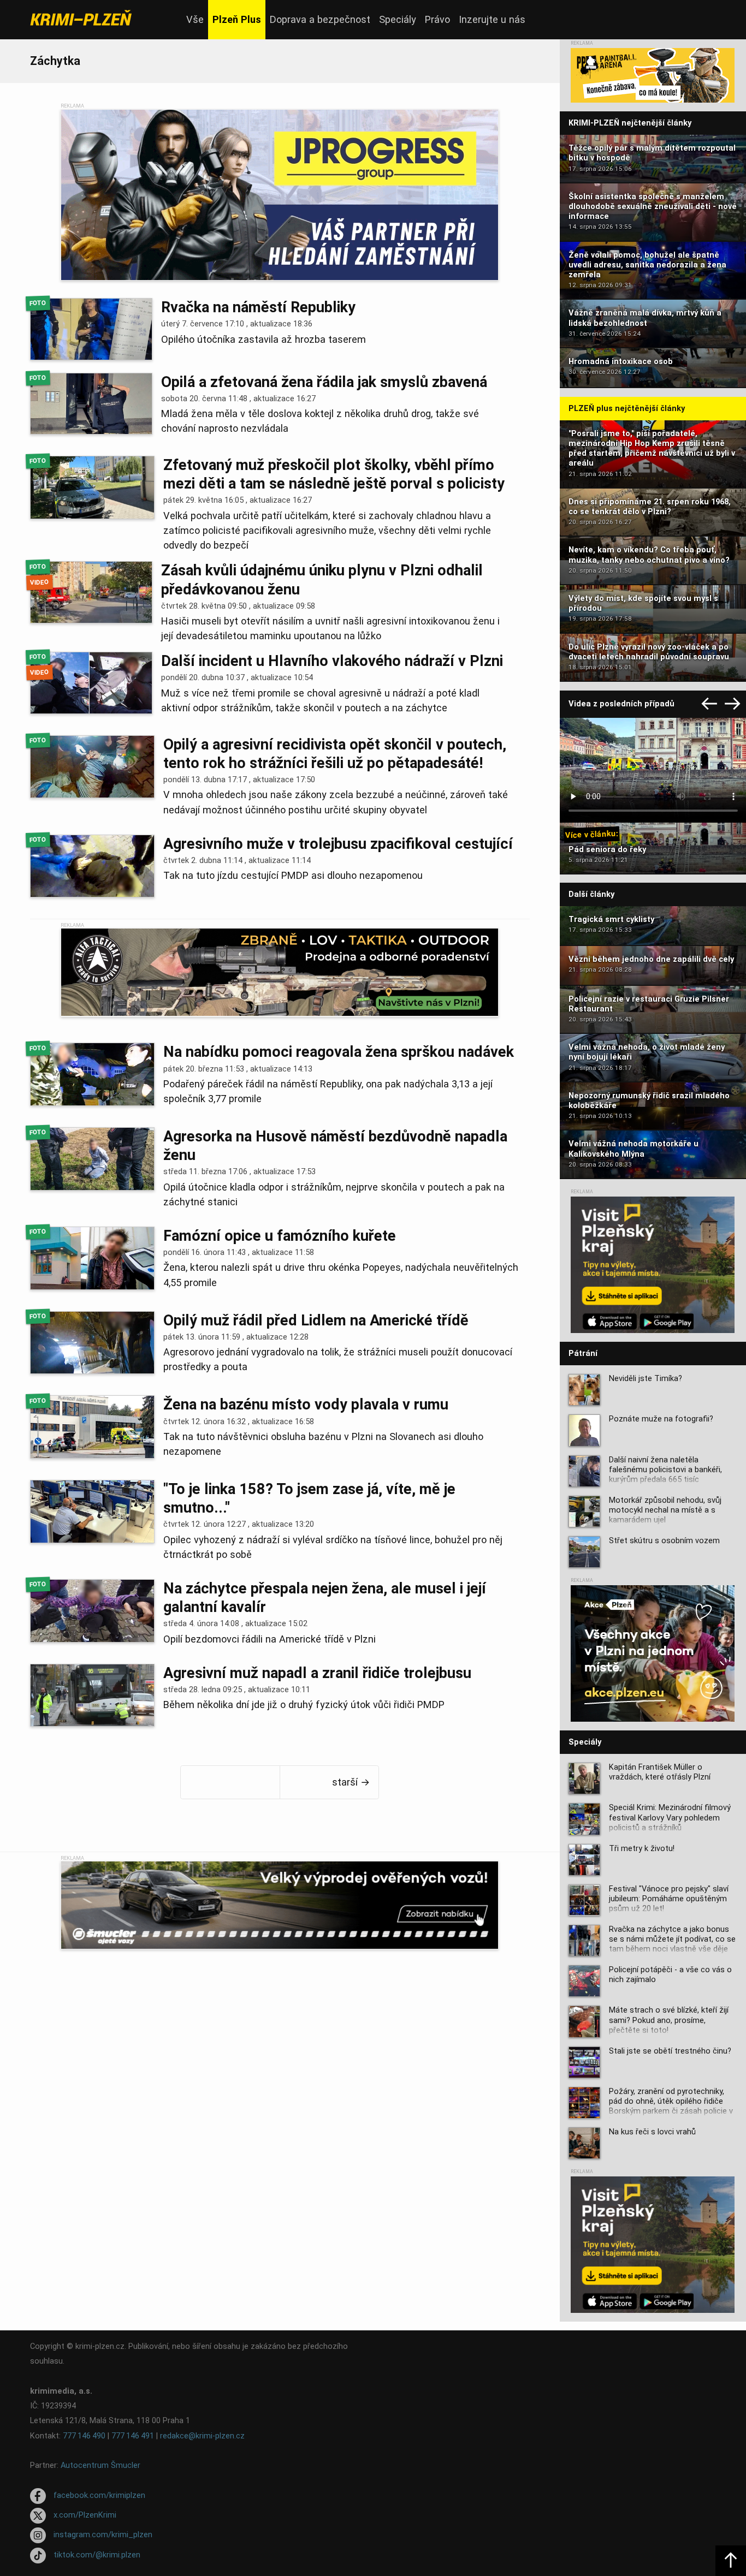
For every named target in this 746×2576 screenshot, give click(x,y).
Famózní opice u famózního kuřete (280, 1236)
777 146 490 (84, 2436)
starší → (351, 1782)
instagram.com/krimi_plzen (103, 2535)
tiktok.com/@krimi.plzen (97, 2555)
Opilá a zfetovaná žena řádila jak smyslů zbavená (324, 382)
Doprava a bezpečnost (320, 19)
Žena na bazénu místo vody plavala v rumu (306, 1405)
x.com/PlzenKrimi (85, 2515)
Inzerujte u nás (492, 19)
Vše (195, 19)
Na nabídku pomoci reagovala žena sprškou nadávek (339, 1052)
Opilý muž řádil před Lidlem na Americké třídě (316, 1320)
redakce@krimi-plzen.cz (202, 2436)
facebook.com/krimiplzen (99, 2495)
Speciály (398, 19)
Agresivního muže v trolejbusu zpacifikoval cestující (338, 844)
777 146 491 (133, 2436)
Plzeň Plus (237, 19)
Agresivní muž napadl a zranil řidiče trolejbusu (317, 1673)
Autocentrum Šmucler (100, 2465)
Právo (437, 19)
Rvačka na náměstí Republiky (258, 307)
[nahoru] (731, 2561)
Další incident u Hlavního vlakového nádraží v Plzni (332, 661)
